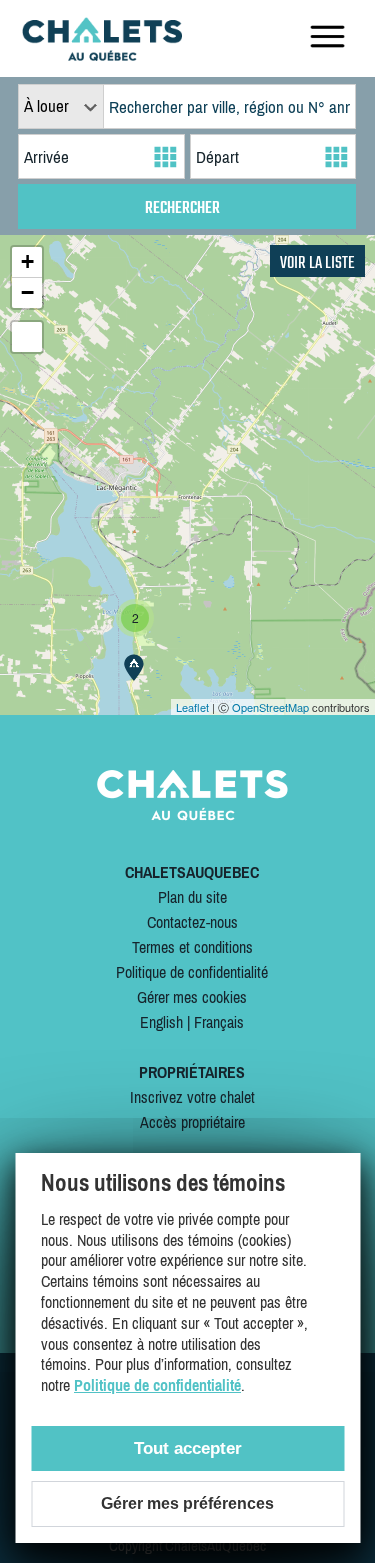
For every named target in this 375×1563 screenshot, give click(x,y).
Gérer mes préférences (187, 1503)
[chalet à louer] (102, 55)
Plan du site (192, 897)
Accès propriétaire (192, 1122)
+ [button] (27, 261)
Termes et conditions (192, 947)
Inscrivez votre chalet (192, 1097)
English (161, 1022)
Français (219, 1022)
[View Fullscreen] (27, 337)
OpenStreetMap (270, 707)
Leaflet (192, 707)
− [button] (27, 292)
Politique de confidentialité (192, 972)
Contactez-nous (192, 922)
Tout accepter (188, 1448)
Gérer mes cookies (192, 997)
